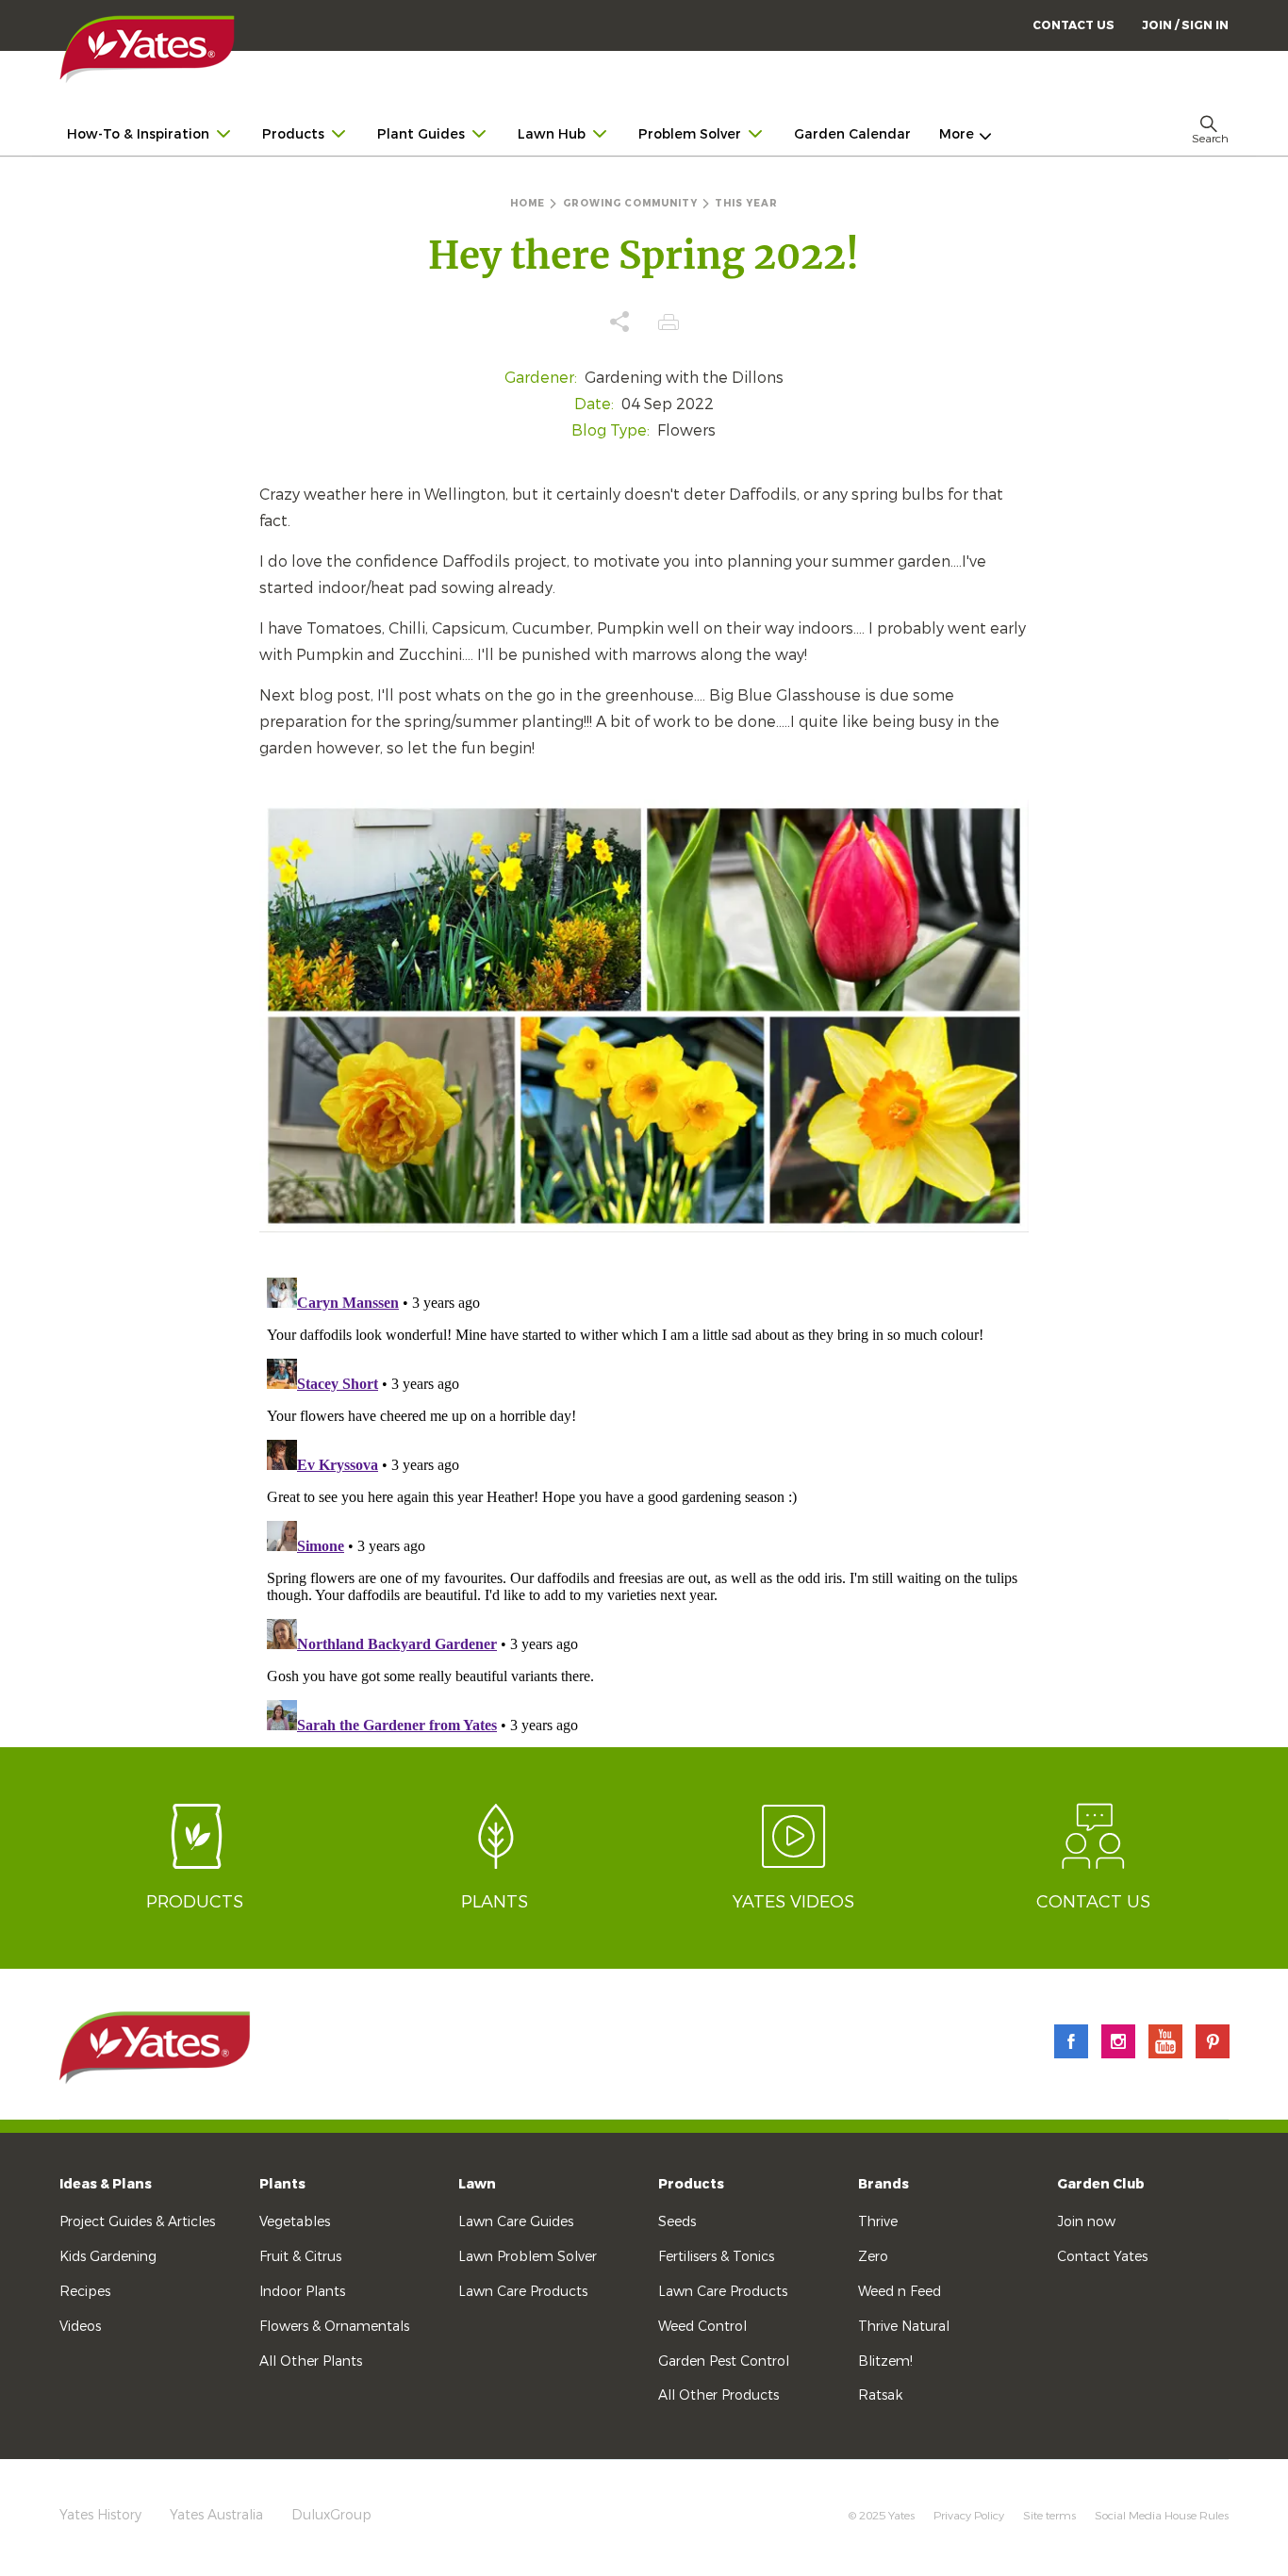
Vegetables (295, 2222)
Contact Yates (1102, 2257)
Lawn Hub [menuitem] (552, 134)
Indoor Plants (302, 2292)
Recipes (85, 2292)
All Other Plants (311, 2361)
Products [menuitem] (293, 134)
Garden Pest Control (724, 2361)
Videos (80, 2327)
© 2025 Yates (882, 2516)
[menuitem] (1185, 25)
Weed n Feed (900, 2292)
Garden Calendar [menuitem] (852, 134)
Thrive (878, 2222)
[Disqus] (644, 1506)
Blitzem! (885, 2361)
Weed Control (702, 2327)
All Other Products (718, 2395)
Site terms (1049, 2516)
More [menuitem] (957, 134)
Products (691, 2184)
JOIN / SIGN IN (1185, 25)
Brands (883, 2184)
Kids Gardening (108, 2257)
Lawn (477, 2184)
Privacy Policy (969, 2516)
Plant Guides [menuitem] (421, 134)
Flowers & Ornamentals (334, 2327)
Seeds (677, 2222)
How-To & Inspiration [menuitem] (138, 134)
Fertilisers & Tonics (716, 2257)
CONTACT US (1073, 25)
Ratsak (880, 2395)
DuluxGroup (331, 2515)
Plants (282, 2184)
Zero (873, 2257)
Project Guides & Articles (137, 2222)
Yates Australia (216, 2515)
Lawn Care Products (523, 2292)
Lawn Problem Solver (528, 2257)
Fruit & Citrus (300, 2257)
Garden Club (1101, 2184)
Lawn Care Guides (516, 2222)
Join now (1086, 2222)
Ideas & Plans (106, 2184)
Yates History (100, 2515)
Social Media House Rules (1162, 2516)
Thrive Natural (904, 2327)
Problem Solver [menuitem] (690, 134)
